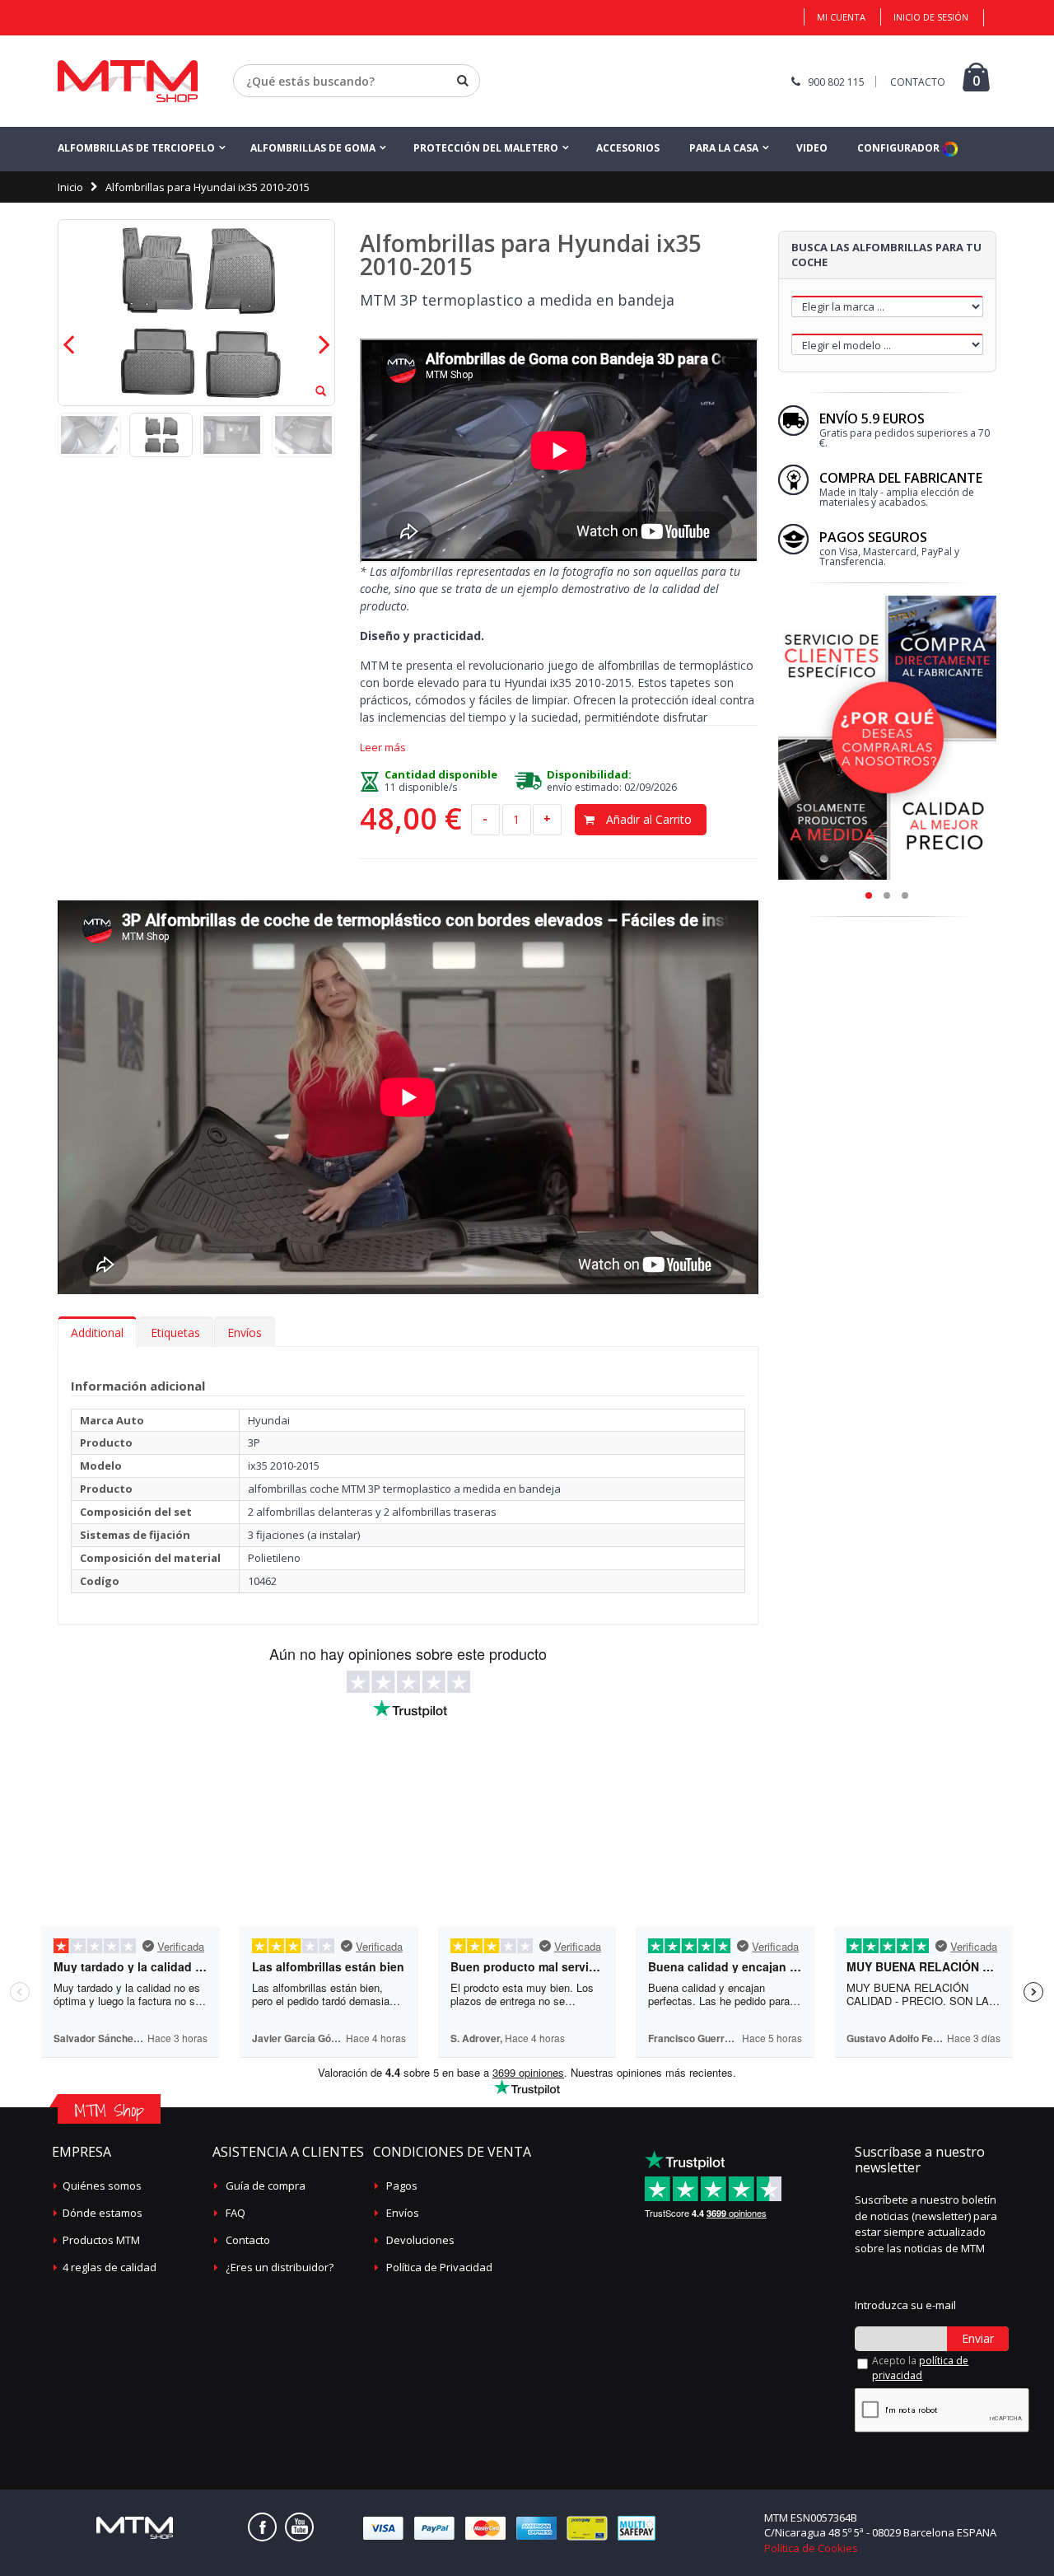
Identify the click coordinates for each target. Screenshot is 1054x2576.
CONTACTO (918, 82)
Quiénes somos (102, 2186)
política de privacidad (920, 2368)
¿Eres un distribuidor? (280, 2267)
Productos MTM (101, 2240)
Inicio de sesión (931, 17)
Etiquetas (175, 1332)
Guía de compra (266, 2186)
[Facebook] (262, 2527)
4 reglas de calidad (110, 2267)
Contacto (248, 2240)
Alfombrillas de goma (313, 148)
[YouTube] (299, 2527)
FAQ (236, 2213)
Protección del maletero (486, 148)
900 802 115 (836, 82)
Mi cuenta (841, 17)
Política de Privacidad (439, 2267)
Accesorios (628, 148)
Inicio (70, 187)
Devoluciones (420, 2240)
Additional (97, 1332)
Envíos (245, 1332)
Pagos (402, 2186)
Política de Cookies (811, 2548)
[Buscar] (463, 81)
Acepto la (920, 2368)
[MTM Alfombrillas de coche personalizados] (128, 81)
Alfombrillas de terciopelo (136, 148)
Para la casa (724, 148)
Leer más (383, 748)
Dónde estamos (103, 2213)
